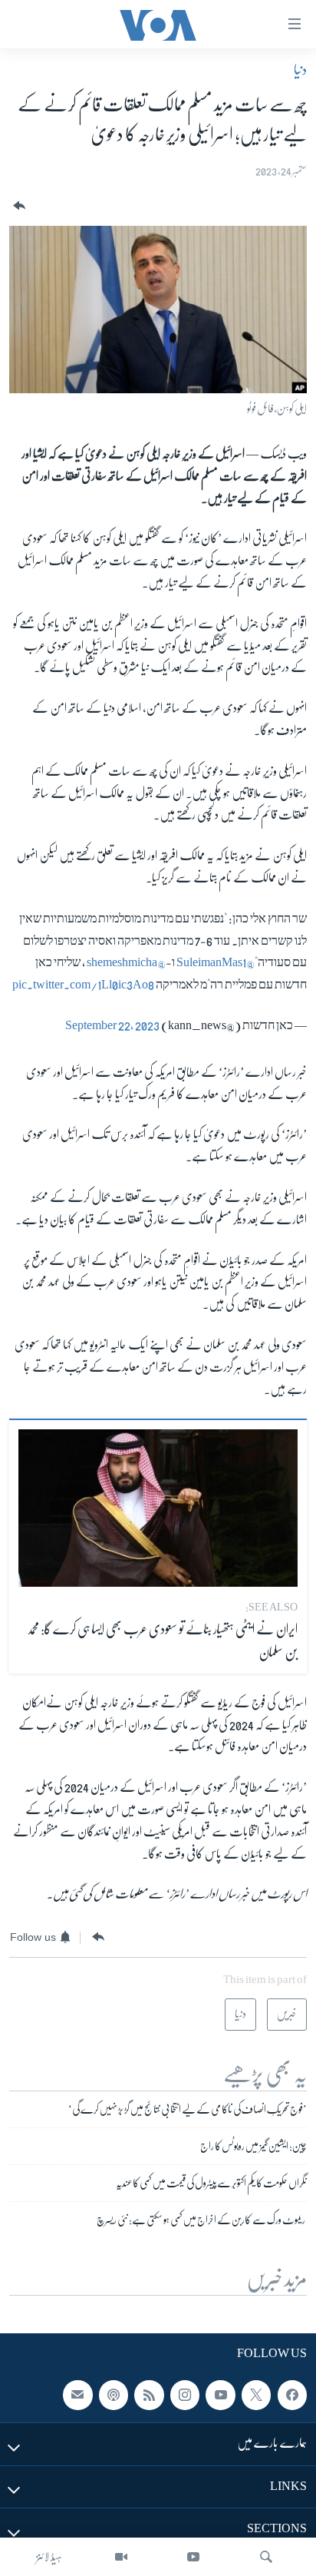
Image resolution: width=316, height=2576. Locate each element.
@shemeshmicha (126, 962)
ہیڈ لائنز (49, 2557)
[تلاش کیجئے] (266, 2557)
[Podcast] (114, 2396)
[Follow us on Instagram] (185, 2396)
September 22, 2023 (112, 1025)
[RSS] (149, 2396)
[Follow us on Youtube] (220, 2396)
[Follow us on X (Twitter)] (256, 2396)
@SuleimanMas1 (216, 962)
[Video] (121, 2557)
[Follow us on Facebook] (292, 2396)
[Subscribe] (77, 2396)
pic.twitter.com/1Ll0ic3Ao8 (83, 985)
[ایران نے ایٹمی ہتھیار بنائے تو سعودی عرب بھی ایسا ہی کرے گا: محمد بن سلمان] (158, 1508)
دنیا (300, 70)
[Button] (18, 206)
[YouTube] (193, 2557)
